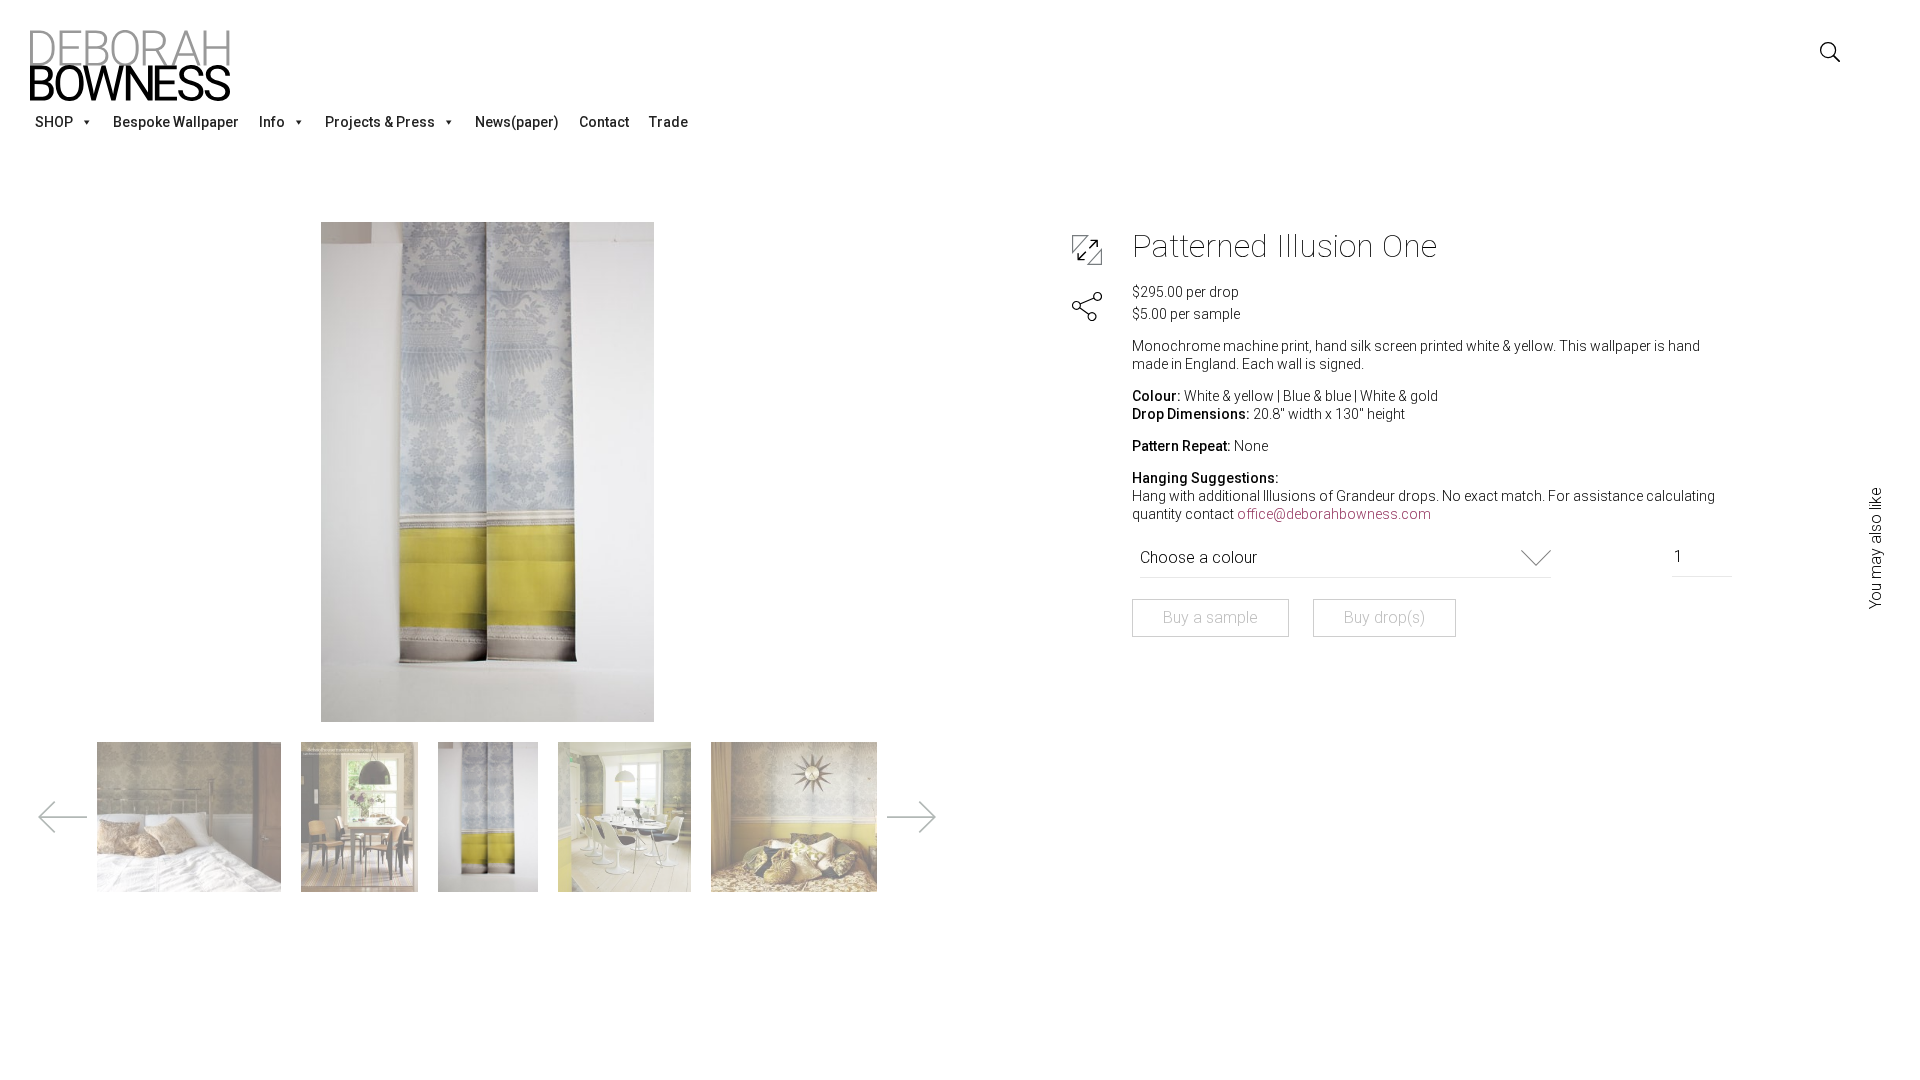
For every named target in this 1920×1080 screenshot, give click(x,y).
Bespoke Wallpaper (176, 122)
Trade (668, 122)
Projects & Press (380, 122)
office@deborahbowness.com (1334, 514)
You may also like (1876, 548)
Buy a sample (1210, 617)
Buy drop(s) (1384, 617)
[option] (487, 472)
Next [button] (911, 817)
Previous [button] (62, 817)
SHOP (54, 122)
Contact (604, 122)
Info (272, 122)
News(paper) (517, 122)
